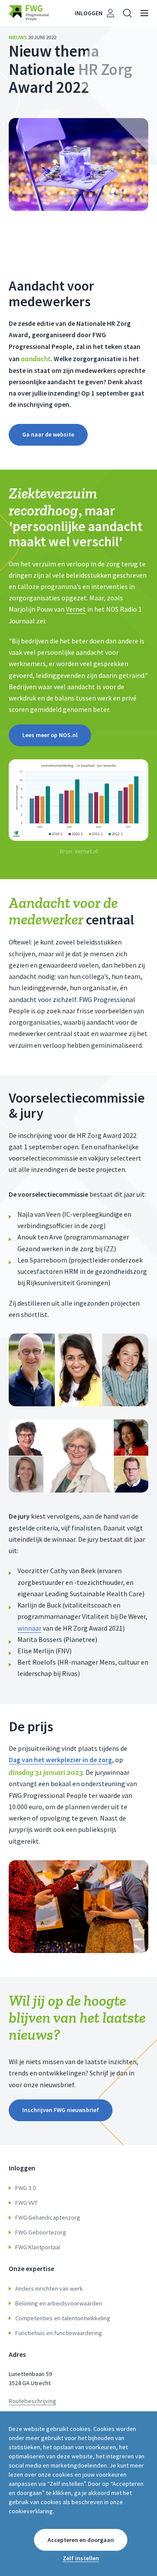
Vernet (76, 609)
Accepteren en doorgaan (81, 2540)
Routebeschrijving (32, 2401)
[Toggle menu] (144, 13)
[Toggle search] (127, 13)
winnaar (29, 1628)
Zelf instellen (81, 2558)
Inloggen (89, 13)
